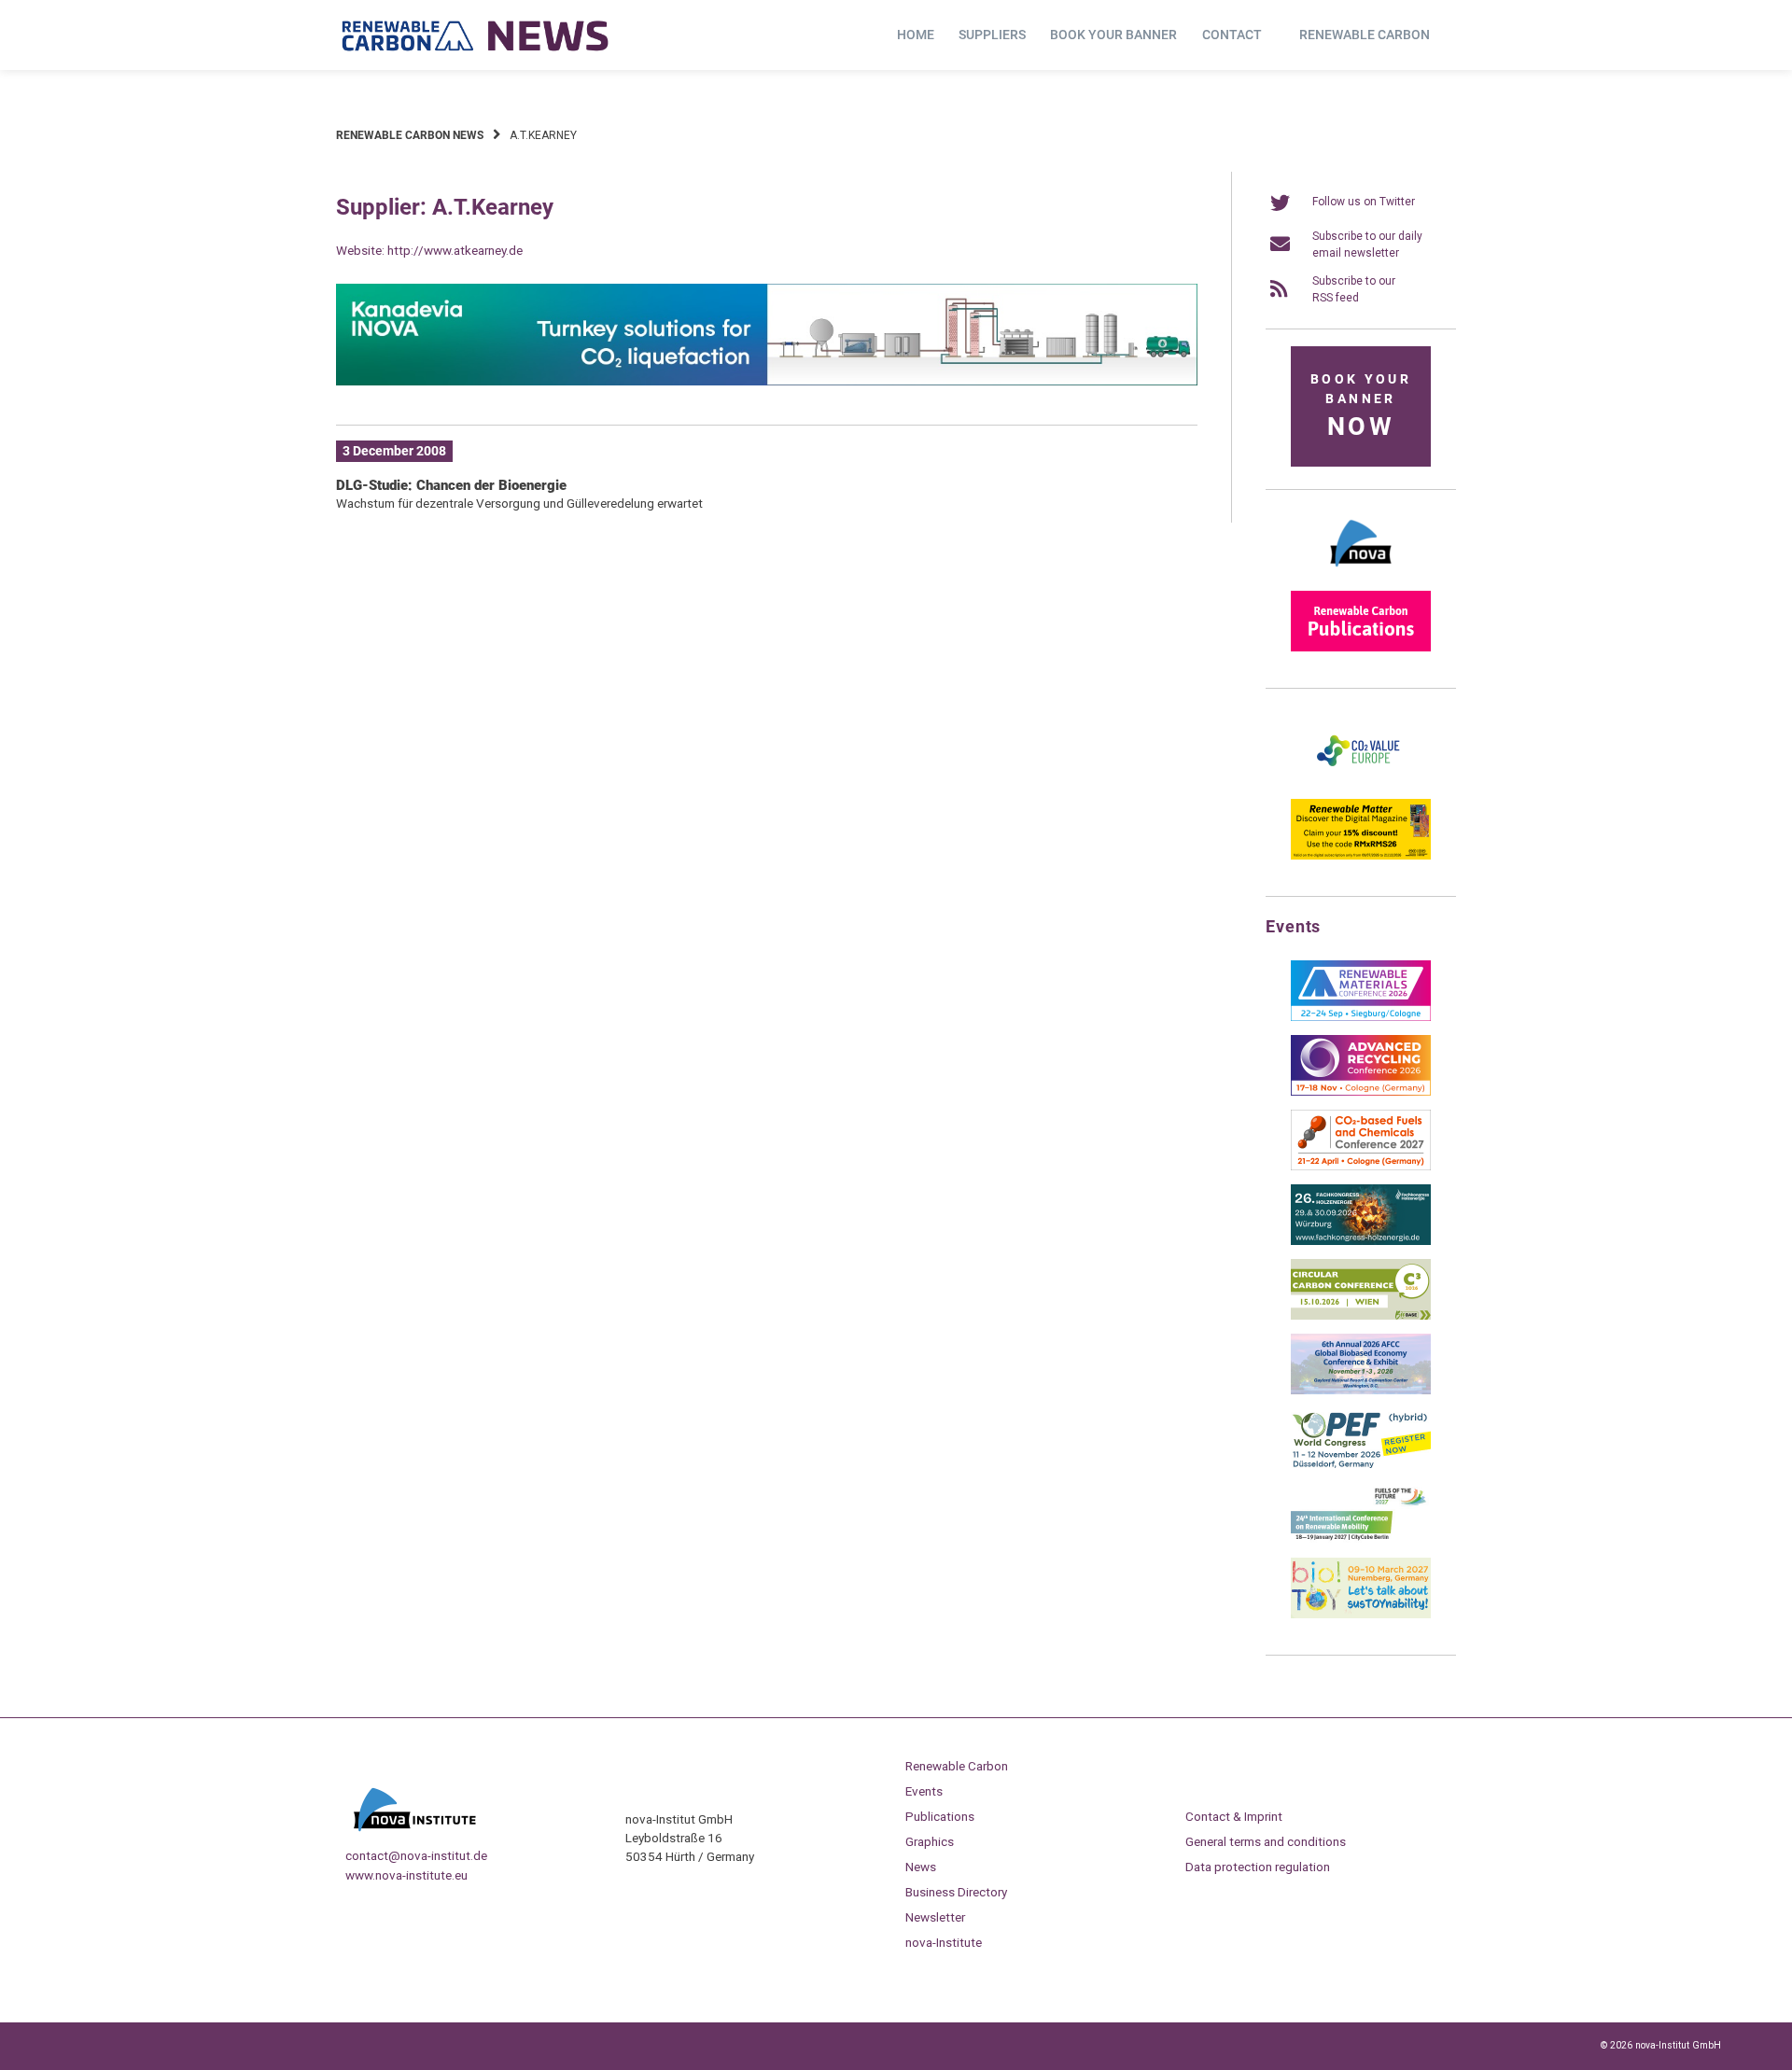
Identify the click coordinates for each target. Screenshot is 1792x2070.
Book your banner (1113, 35)
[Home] (476, 35)
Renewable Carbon (1365, 35)
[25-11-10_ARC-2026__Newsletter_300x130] (1361, 1092)
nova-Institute (944, 1942)
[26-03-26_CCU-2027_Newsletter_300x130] (1361, 1167)
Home (916, 35)
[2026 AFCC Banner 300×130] (1361, 1391)
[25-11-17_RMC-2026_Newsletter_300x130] (1361, 1017)
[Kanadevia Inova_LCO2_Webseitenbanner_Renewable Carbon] (767, 382)
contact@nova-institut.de (416, 1855)
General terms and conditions (1266, 1841)
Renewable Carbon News (410, 135)
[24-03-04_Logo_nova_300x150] (1361, 573)
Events (924, 1791)
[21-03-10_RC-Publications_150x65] (1361, 648)
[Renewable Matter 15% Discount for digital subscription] (1361, 856)
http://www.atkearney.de (455, 250)
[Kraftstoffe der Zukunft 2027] (1361, 1540)
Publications (940, 1816)
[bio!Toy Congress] (1361, 1615)
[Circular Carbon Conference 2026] (1361, 1316)
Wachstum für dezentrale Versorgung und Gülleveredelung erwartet (519, 503)
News (921, 1867)
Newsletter (935, 1917)
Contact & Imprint (1234, 1816)
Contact (1232, 35)
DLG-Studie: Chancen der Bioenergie (451, 485)
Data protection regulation (1258, 1867)
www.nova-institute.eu (406, 1875)
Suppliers (992, 35)
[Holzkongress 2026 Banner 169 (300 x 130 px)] (1361, 1241)
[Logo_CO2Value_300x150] (1361, 781)
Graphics (930, 1841)
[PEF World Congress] (1361, 1465)
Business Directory (956, 1892)
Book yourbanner (1361, 406)
